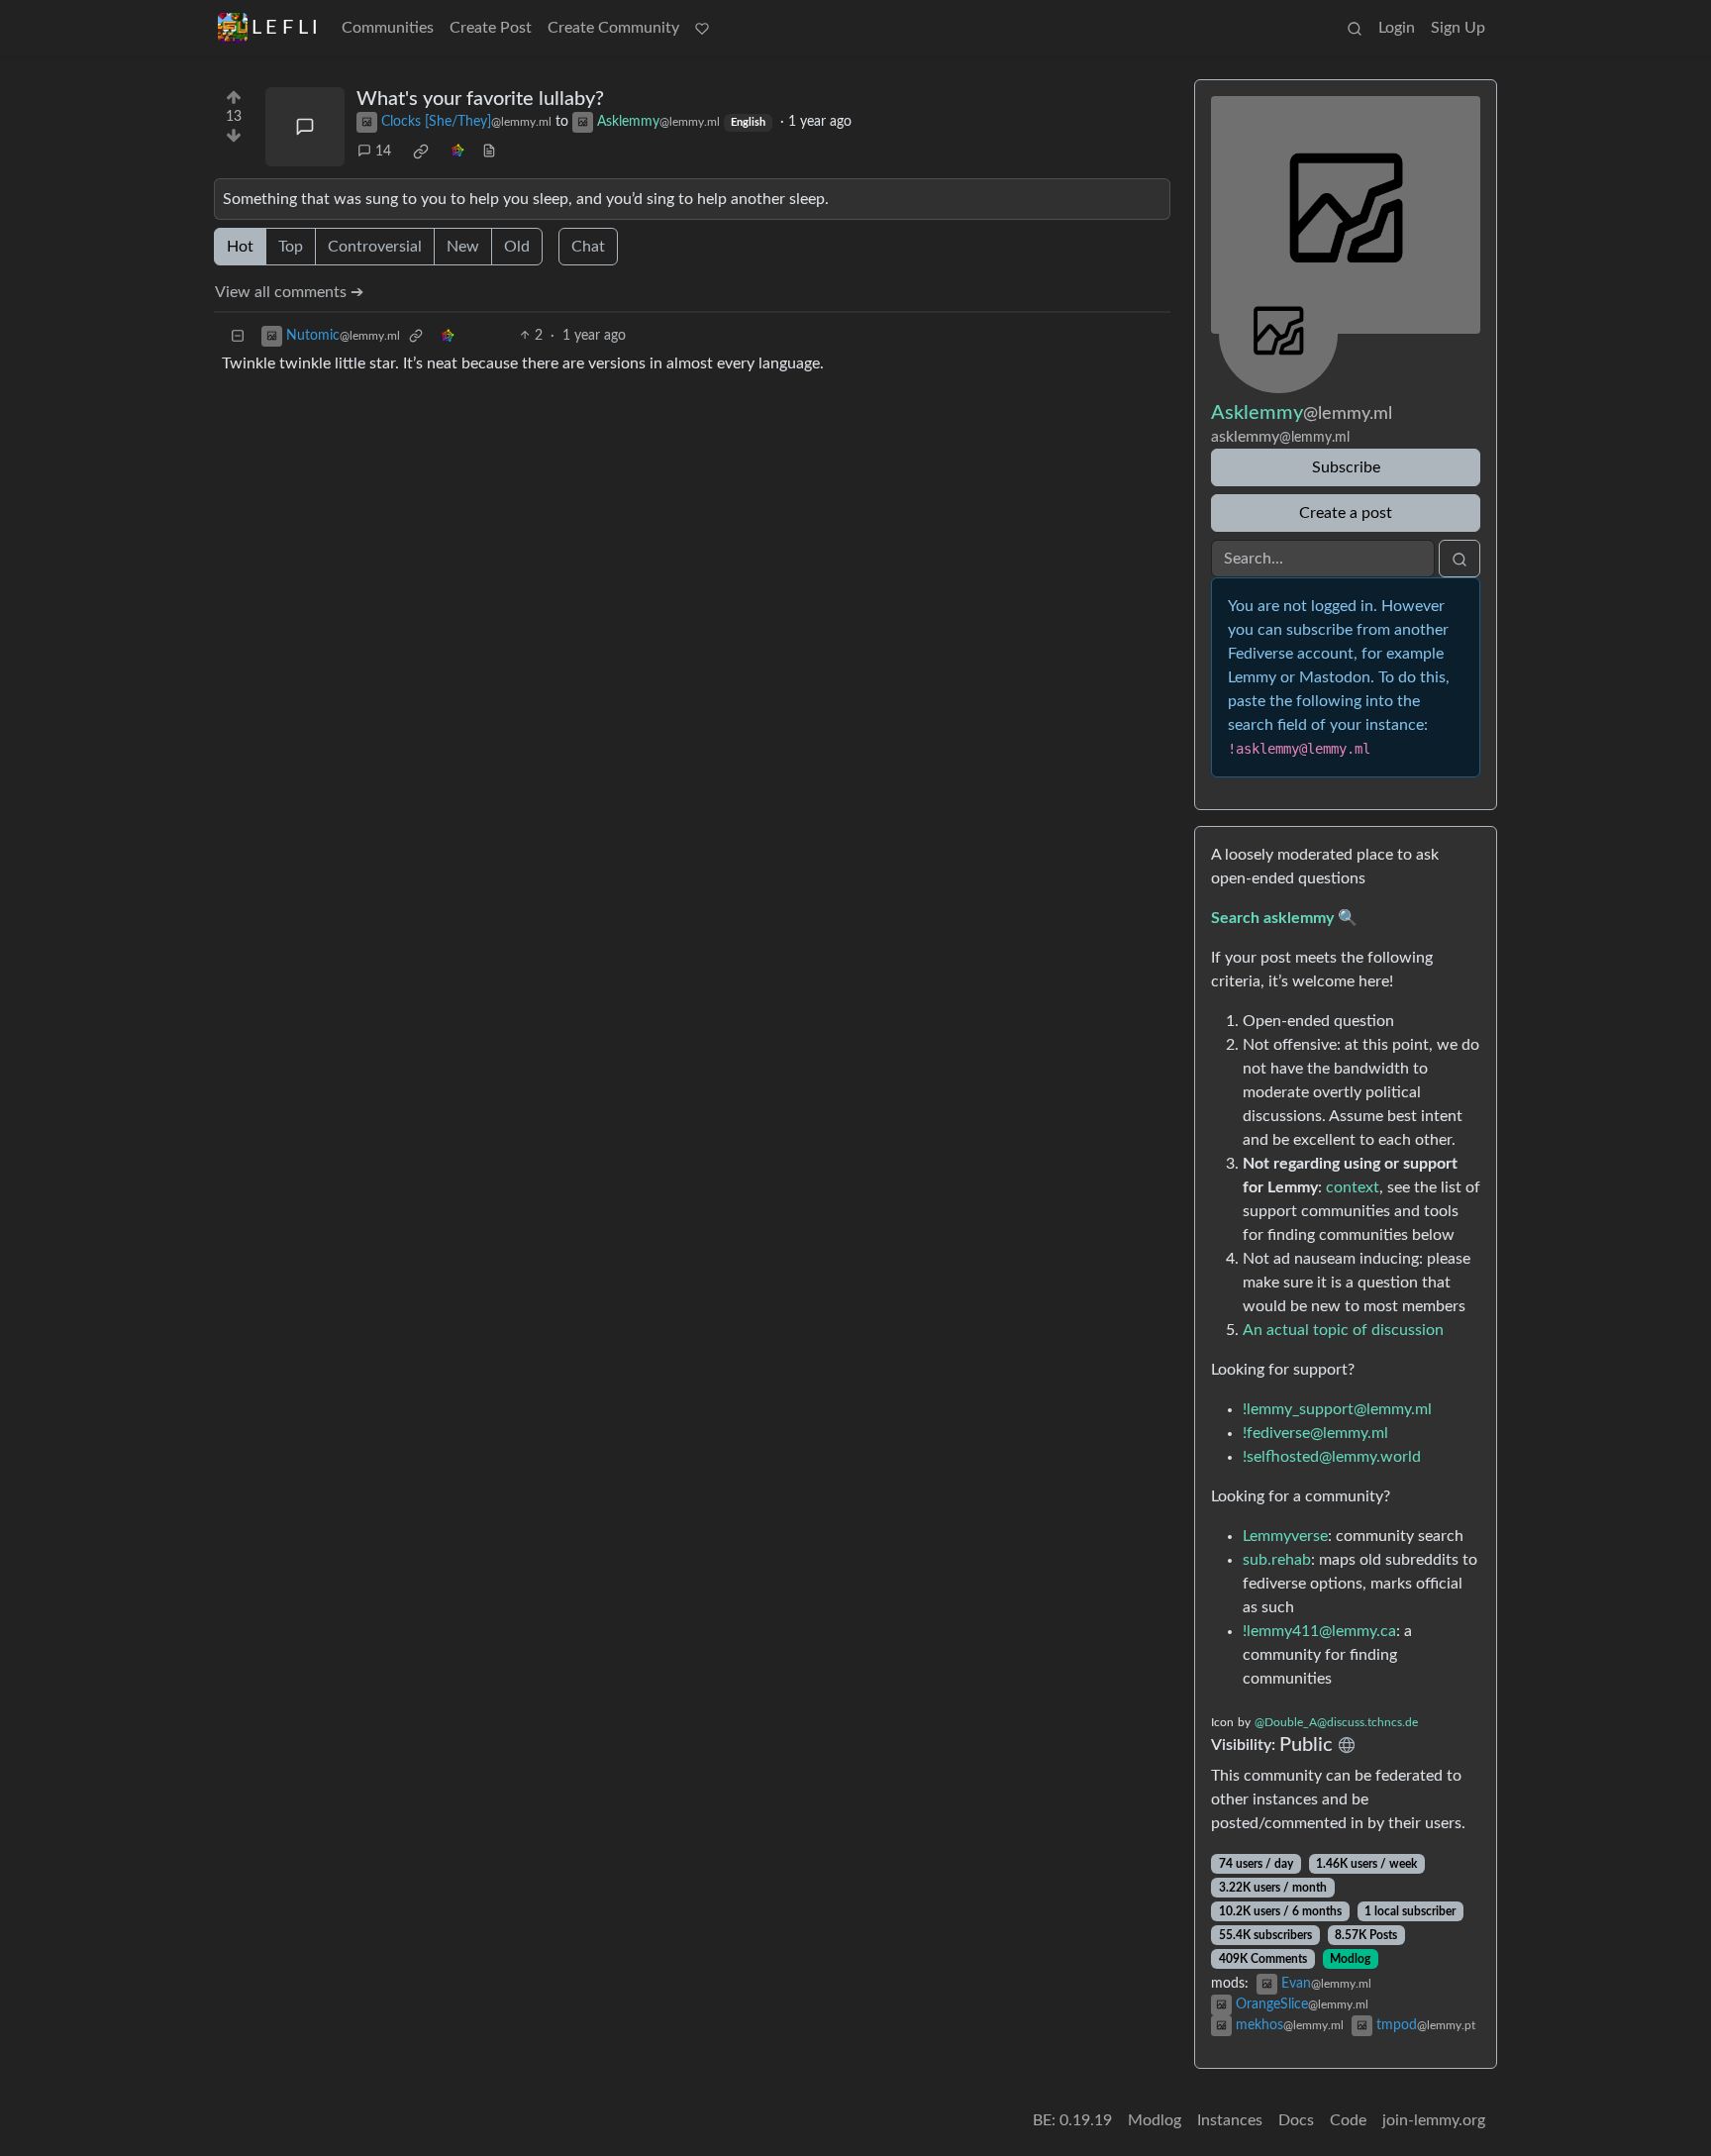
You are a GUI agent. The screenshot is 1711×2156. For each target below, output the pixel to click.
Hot (240, 247)
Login (1397, 28)
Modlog (1350, 1959)
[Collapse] (238, 336)
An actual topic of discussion (1343, 1330)
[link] (421, 152)
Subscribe (1346, 467)
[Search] (1355, 28)
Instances (1230, 2120)
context (1353, 1187)
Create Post (491, 28)
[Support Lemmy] (702, 28)
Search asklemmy (1272, 918)
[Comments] (305, 127)
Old (517, 247)
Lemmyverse (1285, 1536)
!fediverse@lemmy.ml (1315, 1433)
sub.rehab (1277, 1560)
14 (383, 152)
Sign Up (1458, 28)
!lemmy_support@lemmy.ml (1337, 1409)
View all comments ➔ (289, 292)
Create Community (613, 28)
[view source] (489, 152)
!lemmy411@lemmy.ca (1319, 1631)
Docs (1296, 2120)
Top (291, 247)
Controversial (375, 247)
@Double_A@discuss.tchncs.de (1336, 1722)
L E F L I (285, 28)
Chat (588, 247)
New (463, 247)
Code (1348, 2120)
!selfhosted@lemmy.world (1332, 1457)
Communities (388, 28)
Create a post (1346, 513)
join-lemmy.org (1434, 2120)
